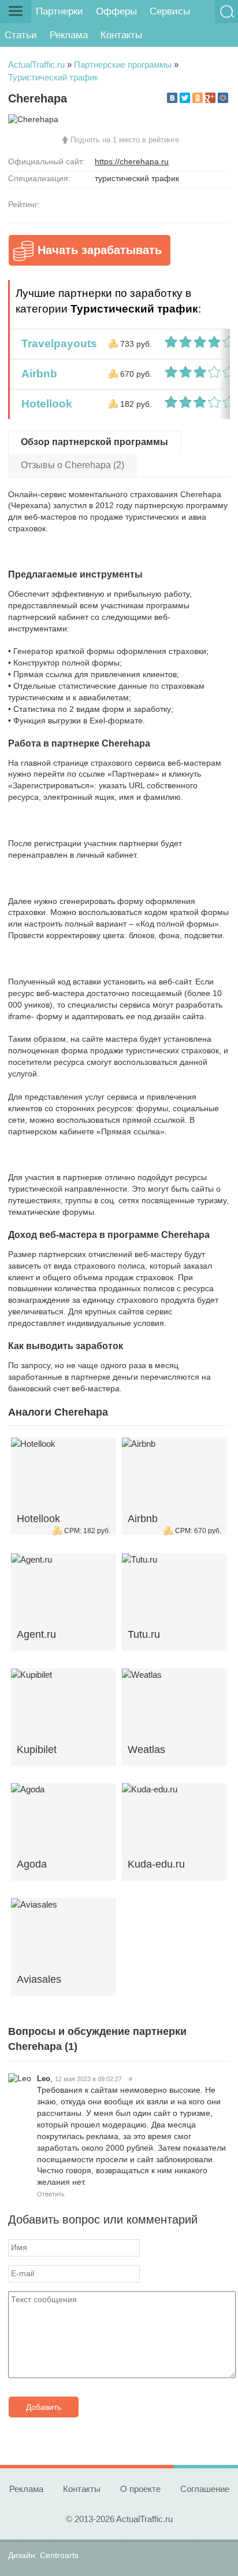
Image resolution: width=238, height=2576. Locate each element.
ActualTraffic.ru (36, 65)
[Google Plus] (210, 98)
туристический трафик (137, 178)
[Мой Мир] (223, 98)
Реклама (69, 35)
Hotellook (44, 404)
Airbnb (36, 374)
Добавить (44, 2407)
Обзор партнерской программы (94, 442)
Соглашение (205, 2489)
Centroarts (59, 2555)
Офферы (116, 11)
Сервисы (170, 11)
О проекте (140, 2489)
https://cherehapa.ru (132, 161)
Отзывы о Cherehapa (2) (72, 465)
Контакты (121, 35)
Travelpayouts (56, 343)
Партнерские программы (123, 65)
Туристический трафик (53, 77)
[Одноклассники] (198, 98)
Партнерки (59, 11)
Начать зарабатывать (100, 250)
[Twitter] (185, 98)
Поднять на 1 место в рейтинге (125, 140)
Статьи (21, 35)
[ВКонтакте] (172, 98)
